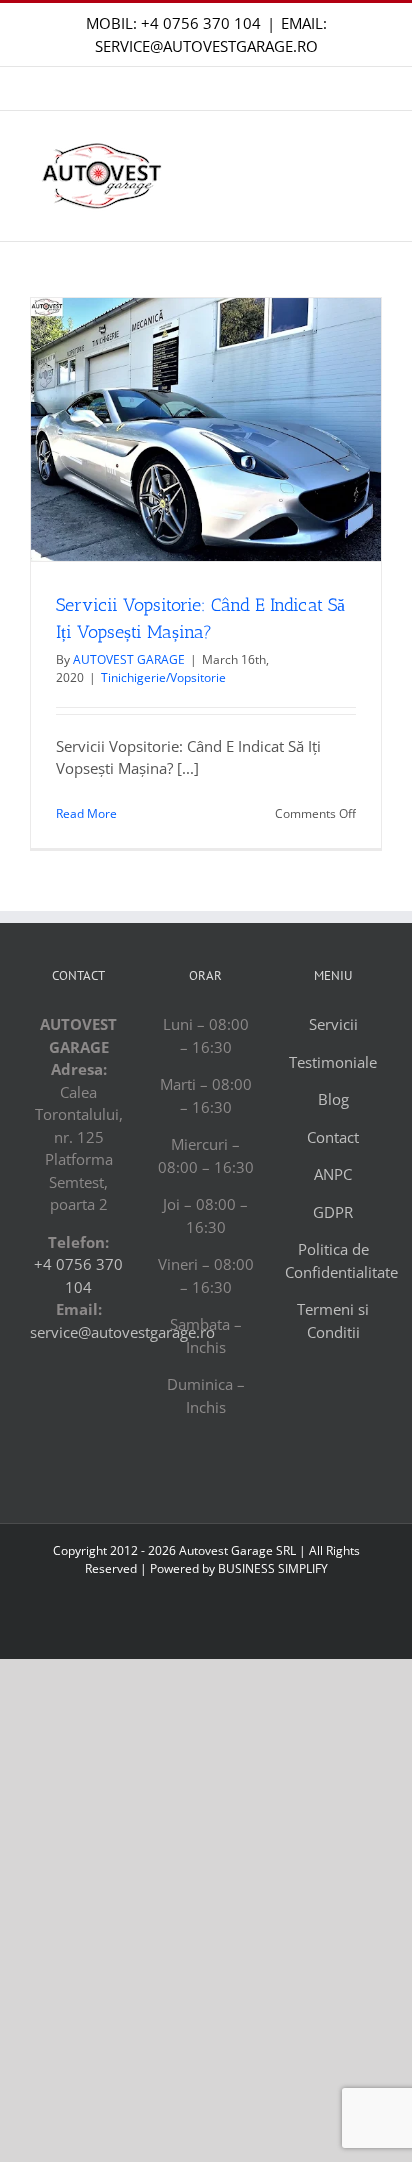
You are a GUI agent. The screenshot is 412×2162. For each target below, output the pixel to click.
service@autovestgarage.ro (122, 1332)
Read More (86, 813)
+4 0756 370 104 (201, 23)
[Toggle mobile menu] (374, 171)
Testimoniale (333, 1062)
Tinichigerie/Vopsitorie (163, 677)
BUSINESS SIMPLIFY (273, 1568)
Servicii (333, 1024)
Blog (333, 1099)
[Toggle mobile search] (338, 171)
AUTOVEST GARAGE (129, 659)
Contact (333, 1137)
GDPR (333, 1212)
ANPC (333, 1174)
